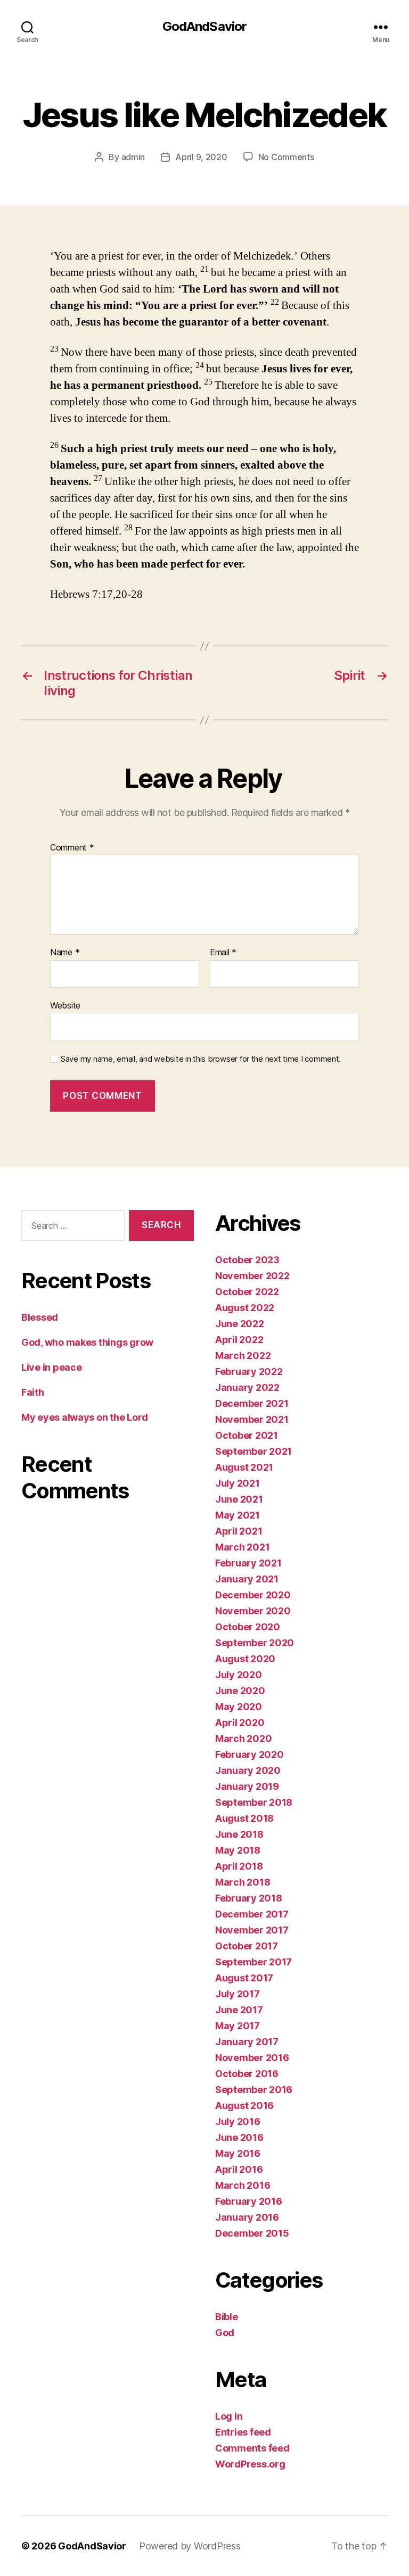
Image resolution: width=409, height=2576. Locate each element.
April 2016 (239, 2169)
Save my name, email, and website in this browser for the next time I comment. (201, 1059)
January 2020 (248, 1770)
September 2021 (253, 1451)
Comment (72, 848)
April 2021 (239, 1531)
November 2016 (252, 2058)
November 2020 (253, 1611)
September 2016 (254, 2090)
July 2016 (238, 2121)
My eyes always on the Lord (85, 1417)
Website (65, 1005)
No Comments (286, 157)
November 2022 (252, 1276)
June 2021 (239, 1499)
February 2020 (250, 1754)
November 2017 (252, 1930)
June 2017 (239, 2010)
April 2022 (239, 1340)
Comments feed (252, 2448)
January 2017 (247, 2042)
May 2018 (238, 1850)
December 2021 (252, 1403)
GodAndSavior (204, 27)
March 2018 (243, 1882)
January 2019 (247, 1786)
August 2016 (244, 2106)
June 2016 (239, 2137)
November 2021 (252, 1419)
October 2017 (247, 1946)
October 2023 (247, 1260)
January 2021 (247, 1579)
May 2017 (238, 2026)
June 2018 (239, 1834)
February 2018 (249, 1898)
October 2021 (247, 1435)
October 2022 (247, 1292)
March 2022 (243, 1356)
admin (133, 157)
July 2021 (238, 1483)
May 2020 (239, 1707)
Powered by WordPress (190, 2546)
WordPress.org (250, 2464)
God (225, 2333)
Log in (229, 2416)
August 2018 (244, 1818)
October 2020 (248, 1627)
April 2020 (240, 1723)
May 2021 (238, 1515)
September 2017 (253, 1962)
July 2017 (238, 1994)
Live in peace (52, 1367)
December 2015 (252, 2233)
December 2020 (253, 1595)
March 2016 (243, 2185)
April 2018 (239, 1866)
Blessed (40, 1317)
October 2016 (247, 2074)
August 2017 (244, 1978)
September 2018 (254, 1802)
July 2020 (239, 1675)
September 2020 (255, 1643)
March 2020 (243, 1739)
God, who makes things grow (87, 1342)
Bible (227, 2317)
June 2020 (240, 1691)
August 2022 (245, 1308)
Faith (33, 1392)
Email (223, 953)
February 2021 (248, 1563)
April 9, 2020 (201, 157)
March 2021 (242, 1547)
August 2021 (244, 1467)
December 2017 (252, 1914)
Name (65, 953)
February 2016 (249, 2201)
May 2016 (238, 2153)
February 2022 (249, 1372)
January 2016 (247, 2217)
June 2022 (240, 1324)
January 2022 (247, 1387)
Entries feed (243, 2432)
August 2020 (245, 1659)
